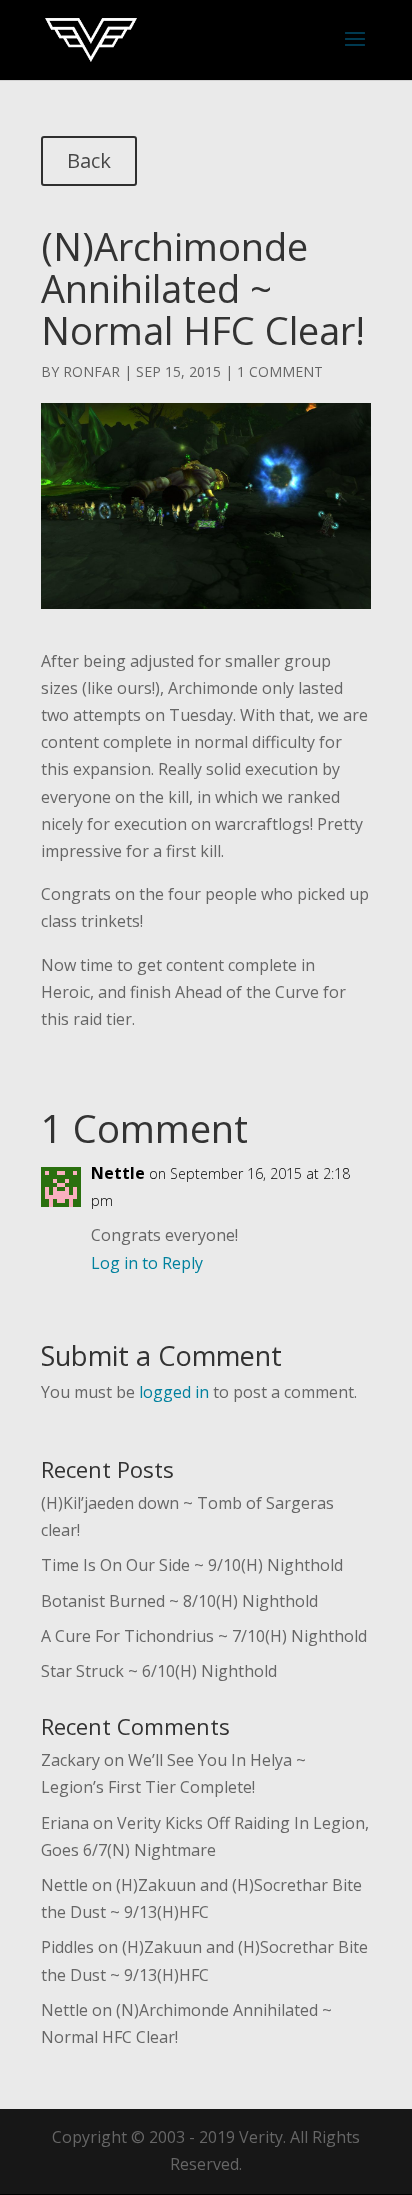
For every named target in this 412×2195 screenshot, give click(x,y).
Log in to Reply (147, 1263)
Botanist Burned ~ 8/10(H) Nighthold (179, 1601)
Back (89, 160)
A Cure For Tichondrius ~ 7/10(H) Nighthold (204, 1636)
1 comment (280, 371)
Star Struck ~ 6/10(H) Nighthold (159, 1671)
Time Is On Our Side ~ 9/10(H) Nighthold (192, 1565)
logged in (174, 1392)
